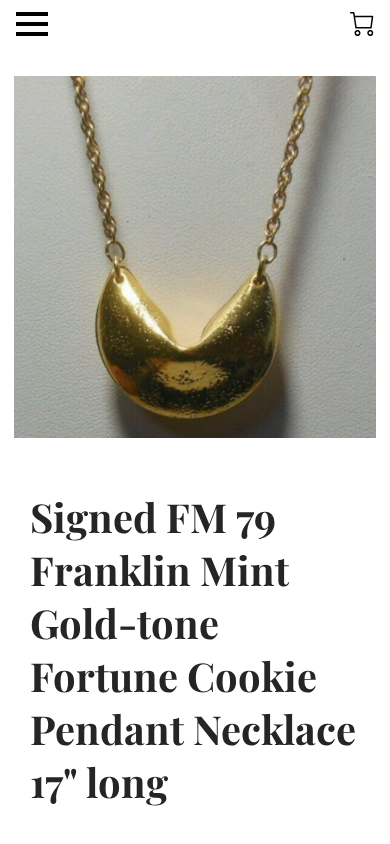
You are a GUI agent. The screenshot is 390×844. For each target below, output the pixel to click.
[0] (362, 24)
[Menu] (32, 24)
